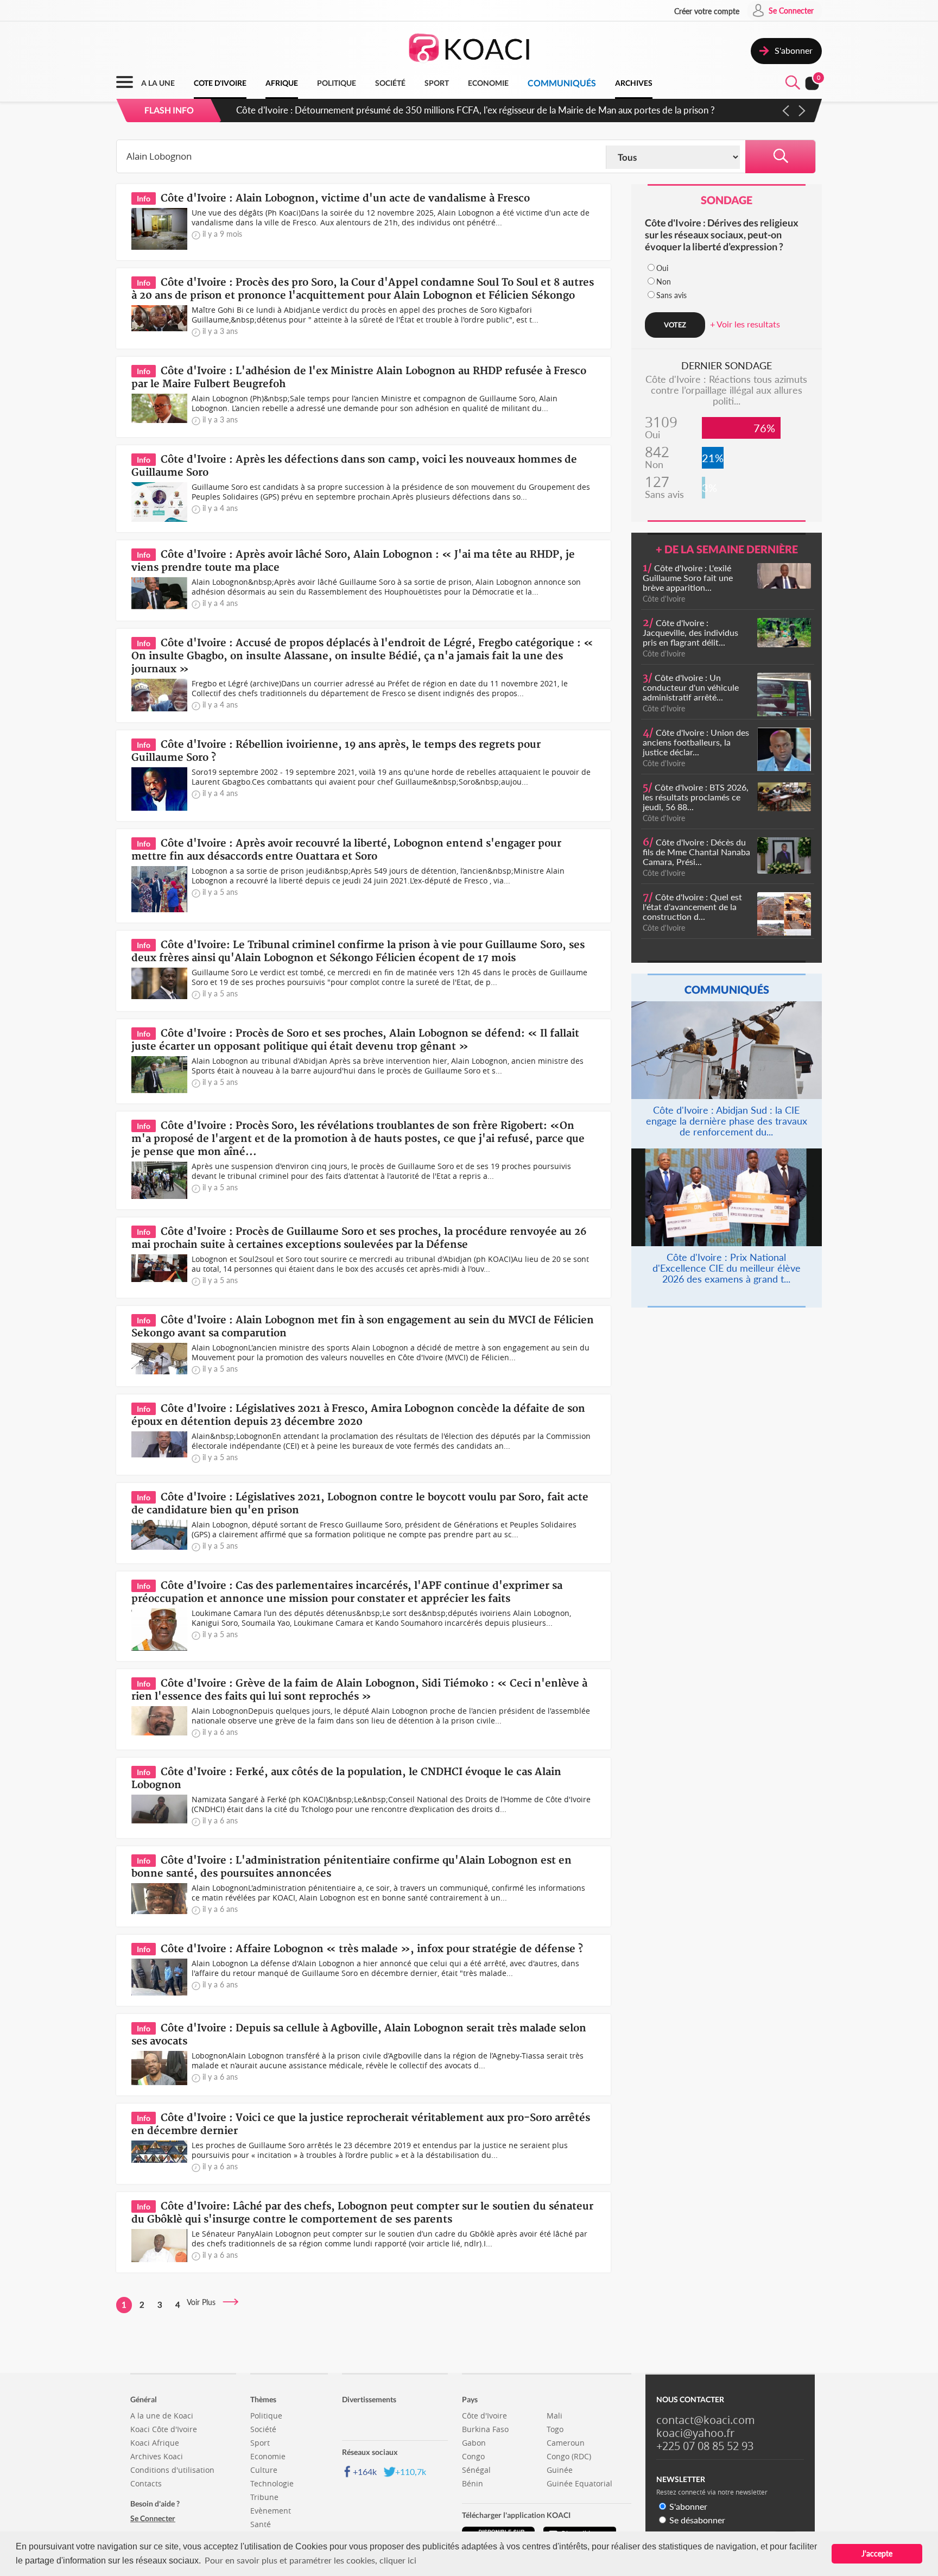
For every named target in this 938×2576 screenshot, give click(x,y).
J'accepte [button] (877, 2553)
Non (664, 282)
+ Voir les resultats (745, 324)
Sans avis (671, 295)
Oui (662, 268)
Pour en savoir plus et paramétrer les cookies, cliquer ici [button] (310, 2560)
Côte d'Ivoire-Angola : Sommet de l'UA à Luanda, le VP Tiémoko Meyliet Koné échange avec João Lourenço (451, 110)
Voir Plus (204, 2302)
